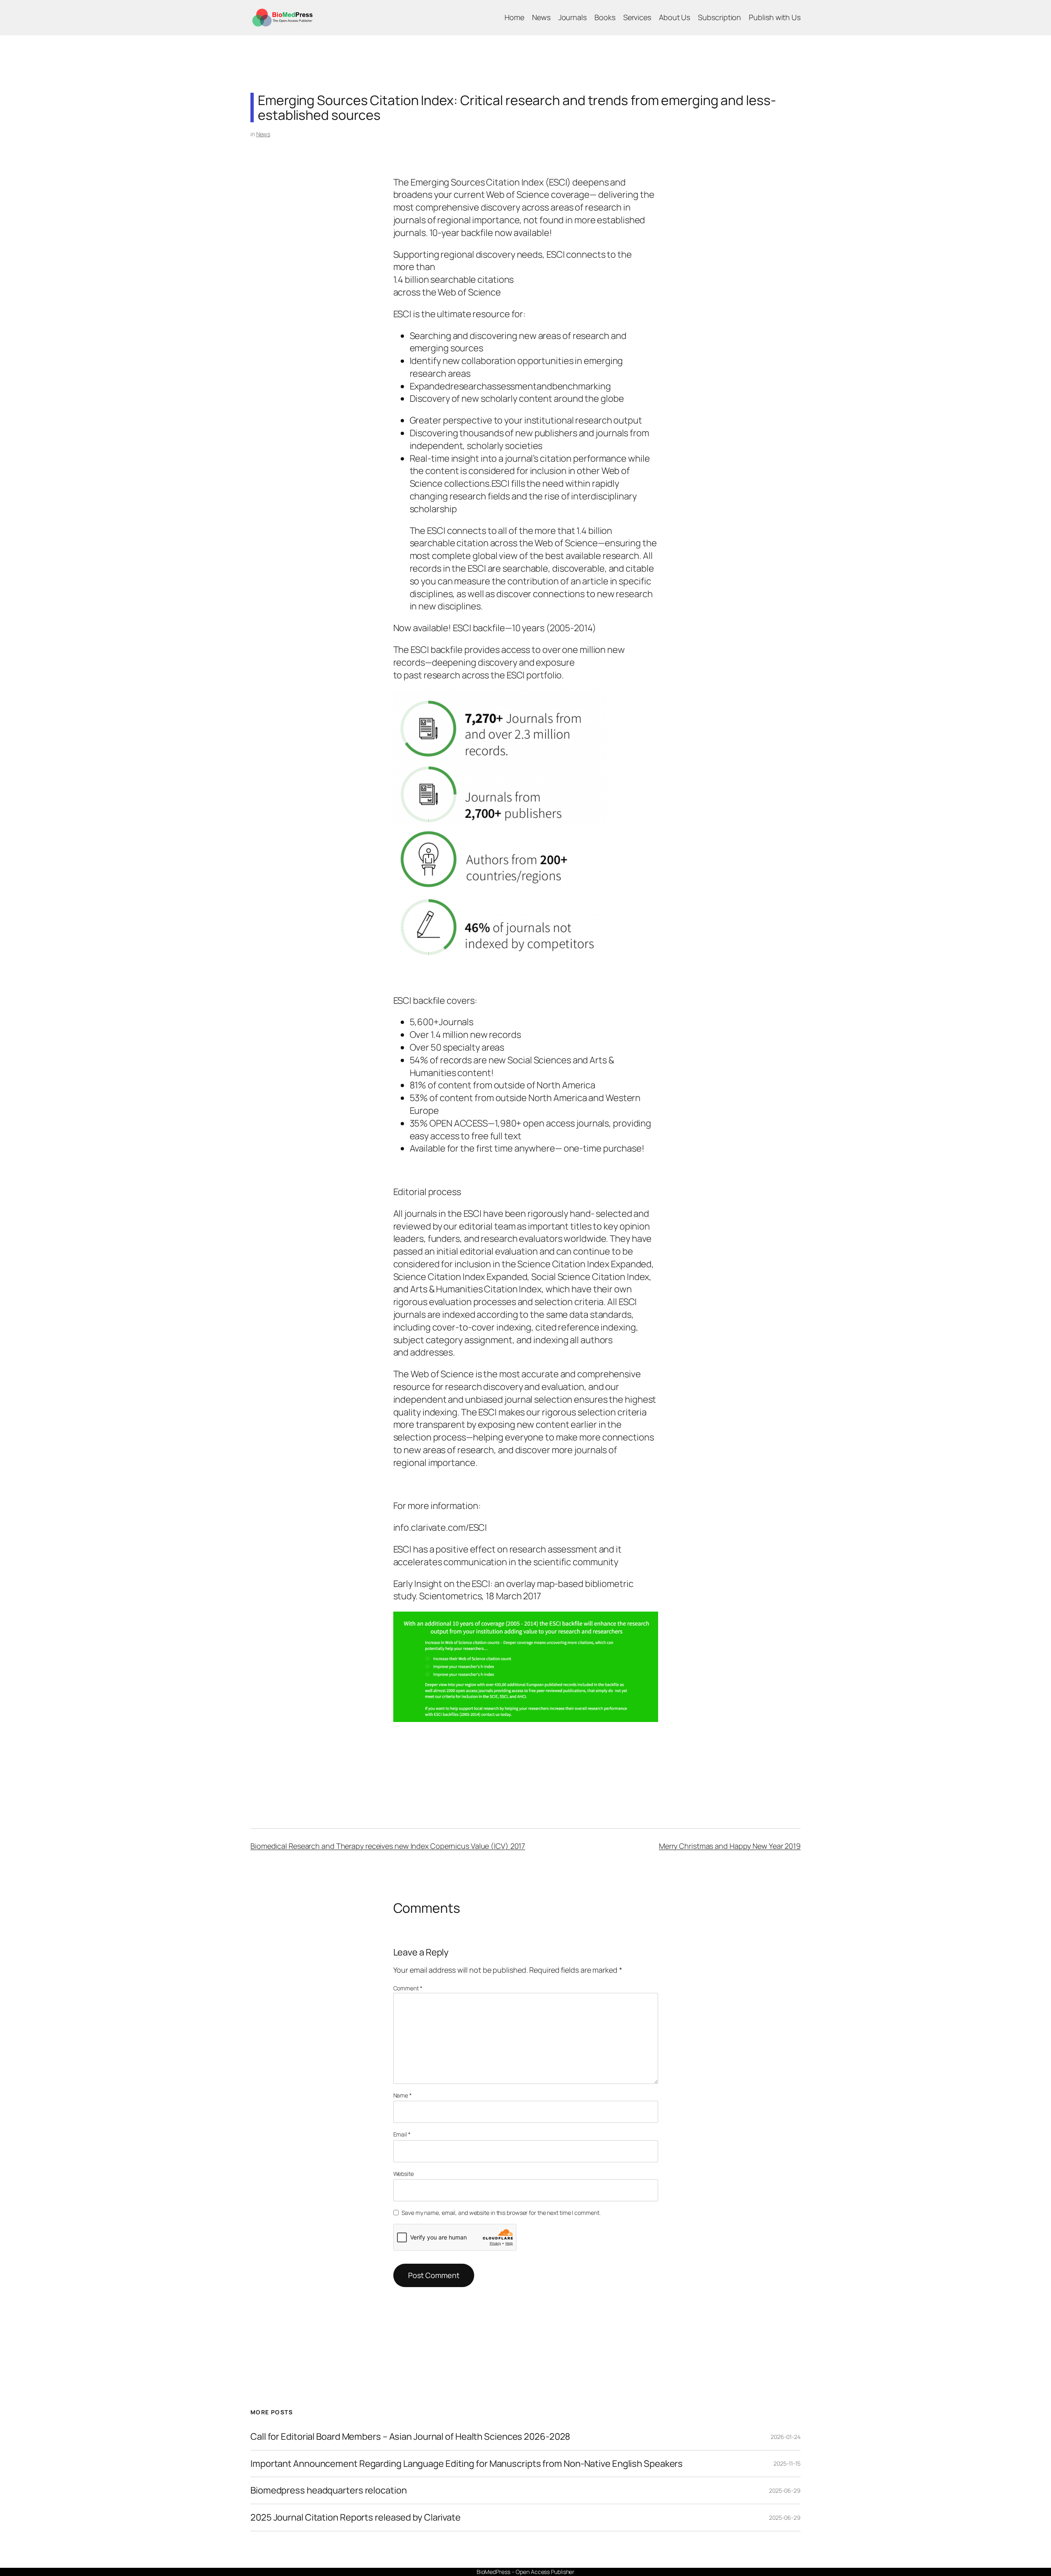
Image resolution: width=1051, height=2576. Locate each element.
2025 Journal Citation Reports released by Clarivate (356, 2518)
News (263, 134)
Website (404, 2174)
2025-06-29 (785, 2490)
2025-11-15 (787, 2463)
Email (402, 2134)
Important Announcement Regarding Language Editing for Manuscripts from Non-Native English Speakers (467, 2464)
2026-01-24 (786, 2437)
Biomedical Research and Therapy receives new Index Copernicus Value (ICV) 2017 (388, 1846)
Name (403, 2095)
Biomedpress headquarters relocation (329, 2490)
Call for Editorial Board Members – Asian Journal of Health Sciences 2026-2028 (410, 2437)
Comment (408, 1988)
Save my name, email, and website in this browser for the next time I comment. (501, 2213)
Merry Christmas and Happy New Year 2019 (730, 1846)
